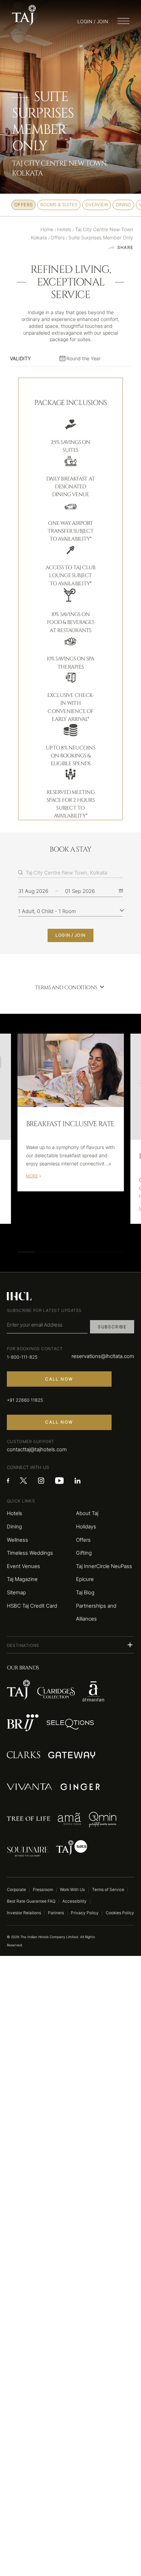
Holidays (86, 1527)
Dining (14, 1527)
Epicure (85, 1579)
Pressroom (43, 1890)
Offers (83, 1540)
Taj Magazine (22, 1579)
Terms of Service (108, 1890)
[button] (70, 1645)
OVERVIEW (97, 205)
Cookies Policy (120, 1913)
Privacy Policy (85, 1913)
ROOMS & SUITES (59, 205)
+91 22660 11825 (25, 1400)
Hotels (15, 1513)
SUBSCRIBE (112, 1327)
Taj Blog (85, 1592)
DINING (123, 205)
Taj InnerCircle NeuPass (104, 1566)
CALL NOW (59, 1379)
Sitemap (16, 1592)
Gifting (84, 1553)
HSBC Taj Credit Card (32, 1606)
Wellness (17, 1540)
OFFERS (24, 205)
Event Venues (23, 1566)
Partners (56, 1913)
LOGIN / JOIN (70, 935)
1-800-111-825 (22, 1357)
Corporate (16, 1890)
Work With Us (72, 1890)
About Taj (87, 1513)
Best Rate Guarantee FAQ (31, 1901)
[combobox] (74, 872)
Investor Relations (24, 1913)
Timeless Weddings (30, 1553)
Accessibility (74, 1901)
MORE (32, 1176)
